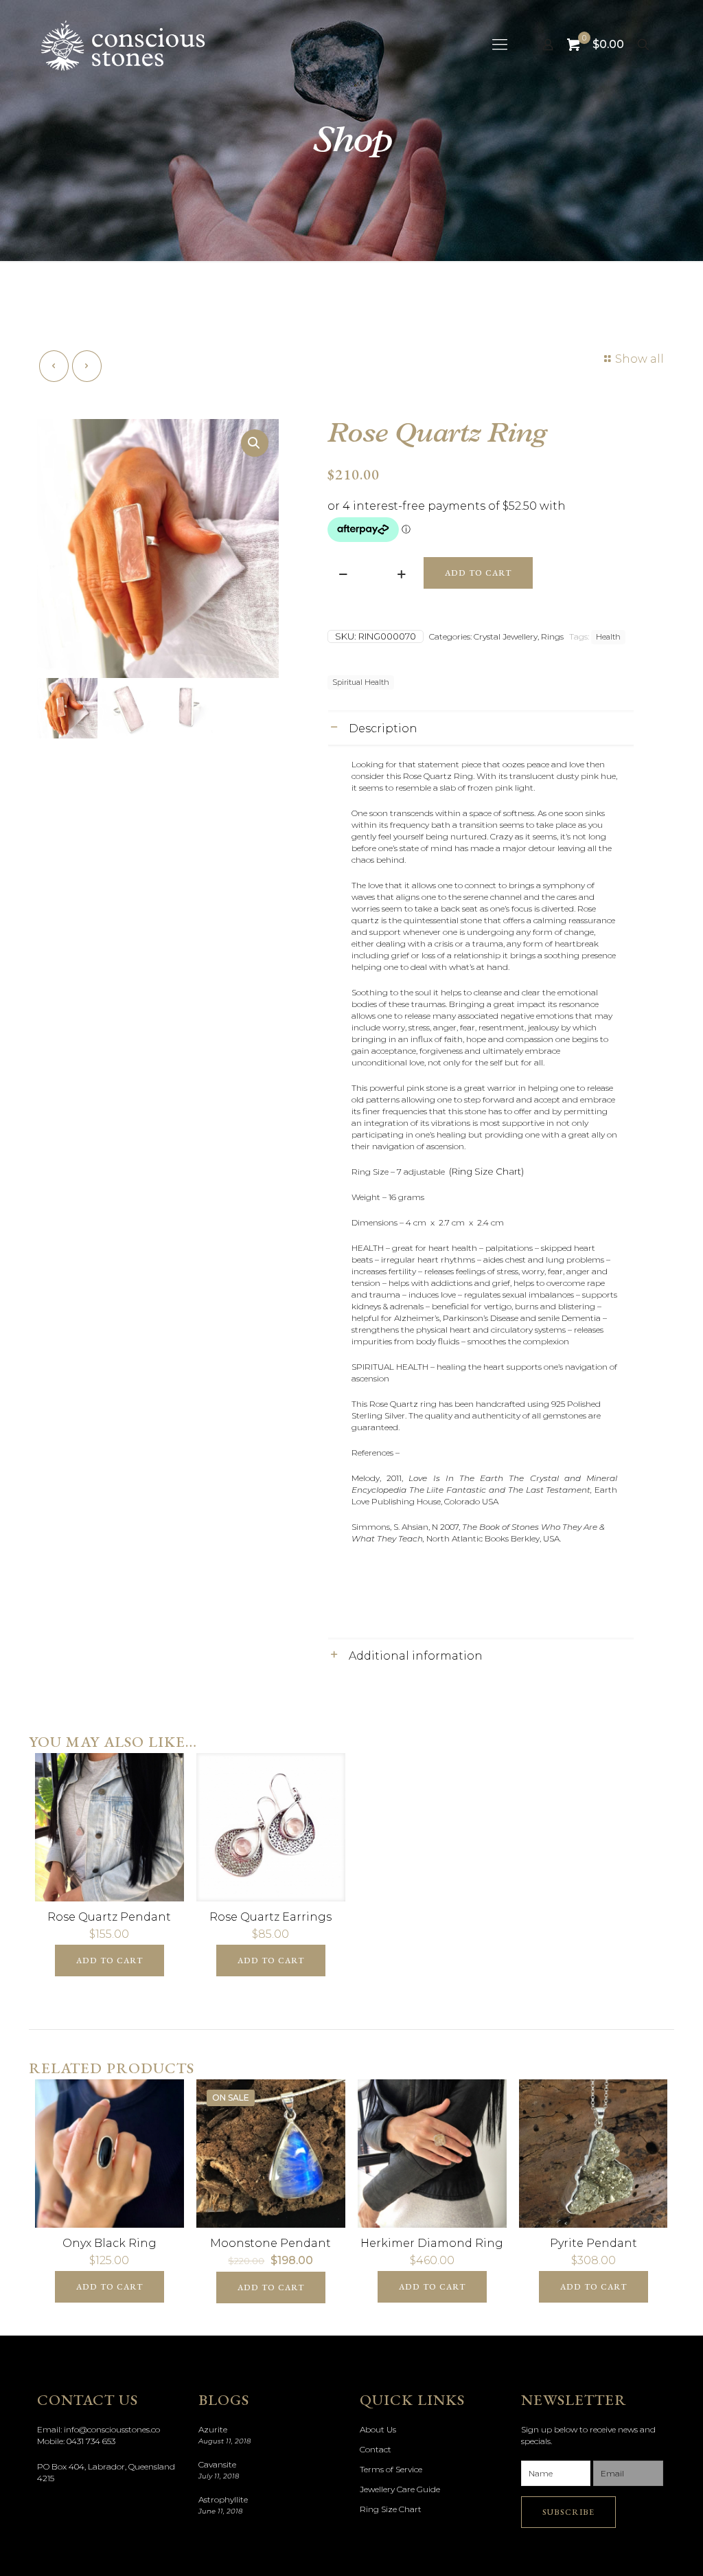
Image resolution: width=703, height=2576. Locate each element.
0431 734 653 (91, 2441)
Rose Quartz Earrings (270, 1917)
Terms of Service (391, 2469)
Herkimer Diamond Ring (432, 2243)
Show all (639, 359)
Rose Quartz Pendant (109, 1917)
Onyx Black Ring (110, 2243)
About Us (378, 2429)
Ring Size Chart (391, 2509)
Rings (552, 636)
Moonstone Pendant (270, 2243)
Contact (376, 2449)
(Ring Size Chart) (486, 1171)
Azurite (213, 2429)
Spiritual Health (361, 682)
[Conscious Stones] (123, 45)
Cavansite (217, 2464)
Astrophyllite (223, 2499)
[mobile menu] (500, 45)
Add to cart (478, 573)
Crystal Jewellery (506, 636)
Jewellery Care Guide (400, 2489)
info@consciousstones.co (112, 2429)
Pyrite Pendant (593, 2243)
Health (608, 637)
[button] (255, 443)
